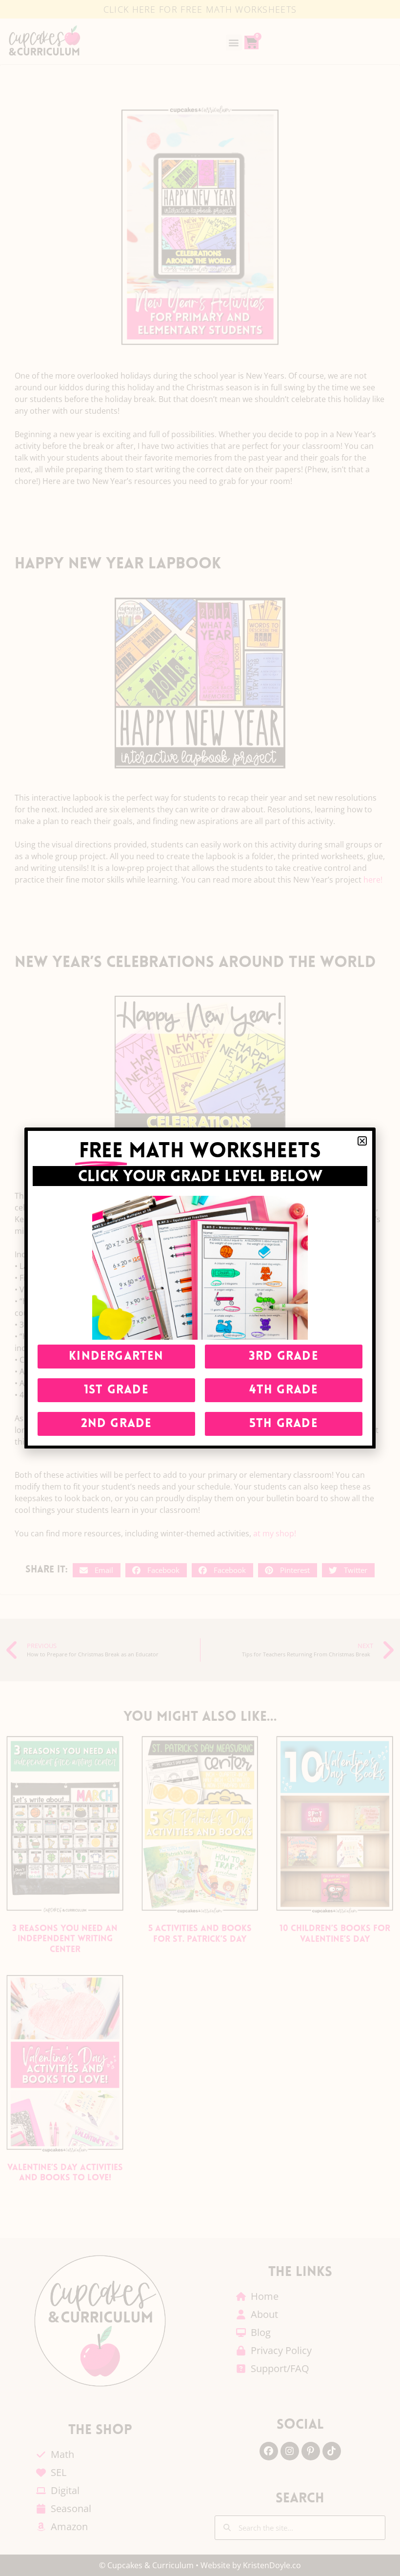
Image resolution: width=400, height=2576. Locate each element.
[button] (362, 1141)
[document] (200, 1288)
